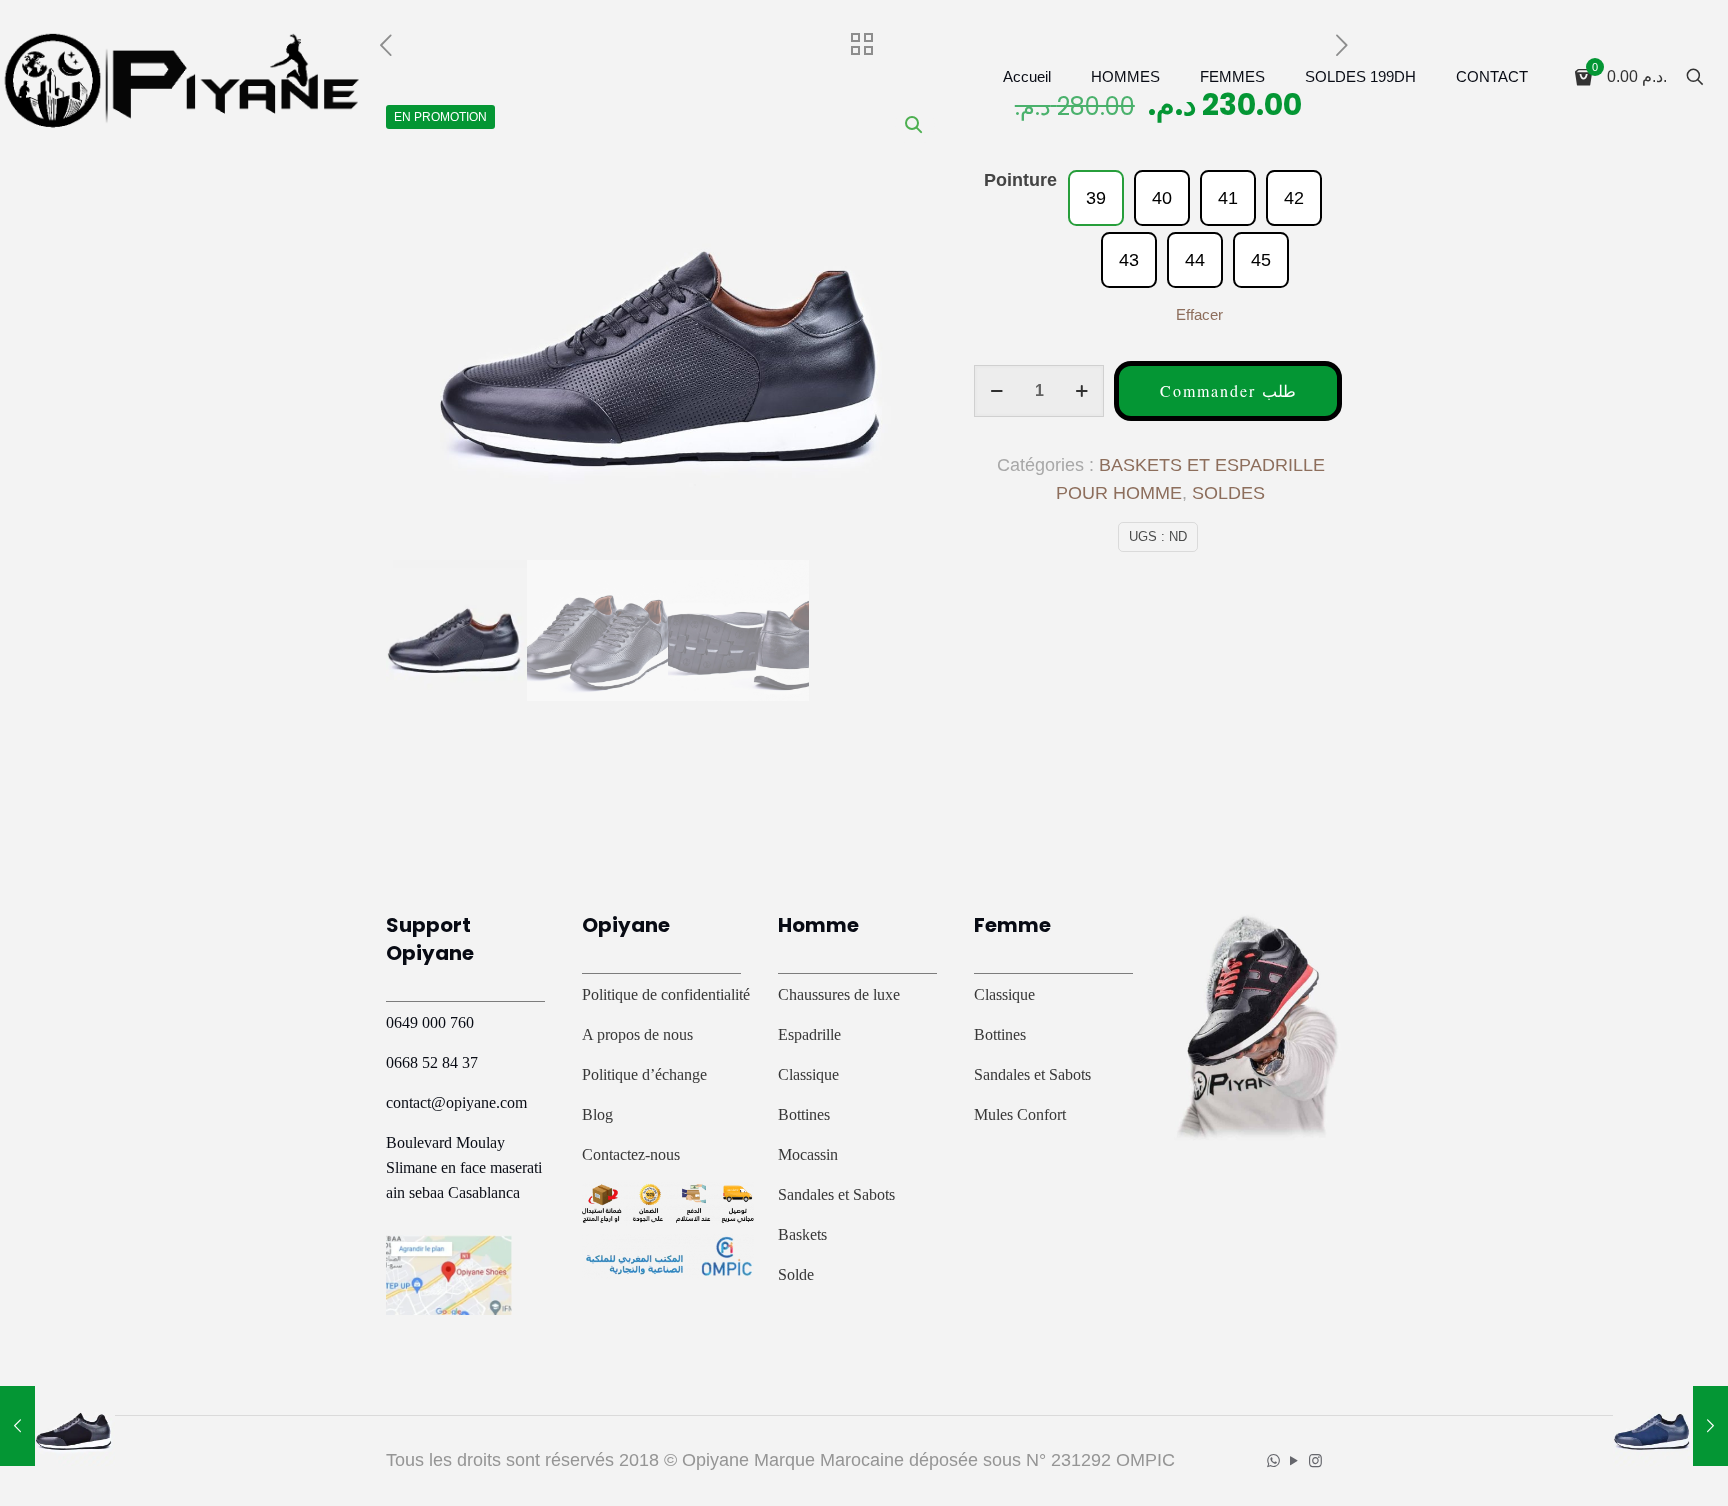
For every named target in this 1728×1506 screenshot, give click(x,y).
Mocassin (808, 1154)
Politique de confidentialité (666, 994)
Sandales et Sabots (836, 1194)
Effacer (1199, 314)
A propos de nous (637, 1034)
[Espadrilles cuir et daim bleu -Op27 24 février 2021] (1670, 1426)
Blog (597, 1114)
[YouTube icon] (1294, 1460)
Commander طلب (1228, 390)
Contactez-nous (631, 1154)
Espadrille (809, 1034)
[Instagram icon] (1315, 1460)
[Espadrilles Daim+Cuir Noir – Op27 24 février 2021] (57, 1426)
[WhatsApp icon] (1273, 1460)
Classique (808, 1074)
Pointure (1020, 180)
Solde (796, 1274)
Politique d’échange (644, 1074)
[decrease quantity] (996, 391)
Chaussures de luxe (839, 994)
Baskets (802, 1234)
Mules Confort (1020, 1114)
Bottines (804, 1114)
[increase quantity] (1081, 391)
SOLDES (1228, 493)
